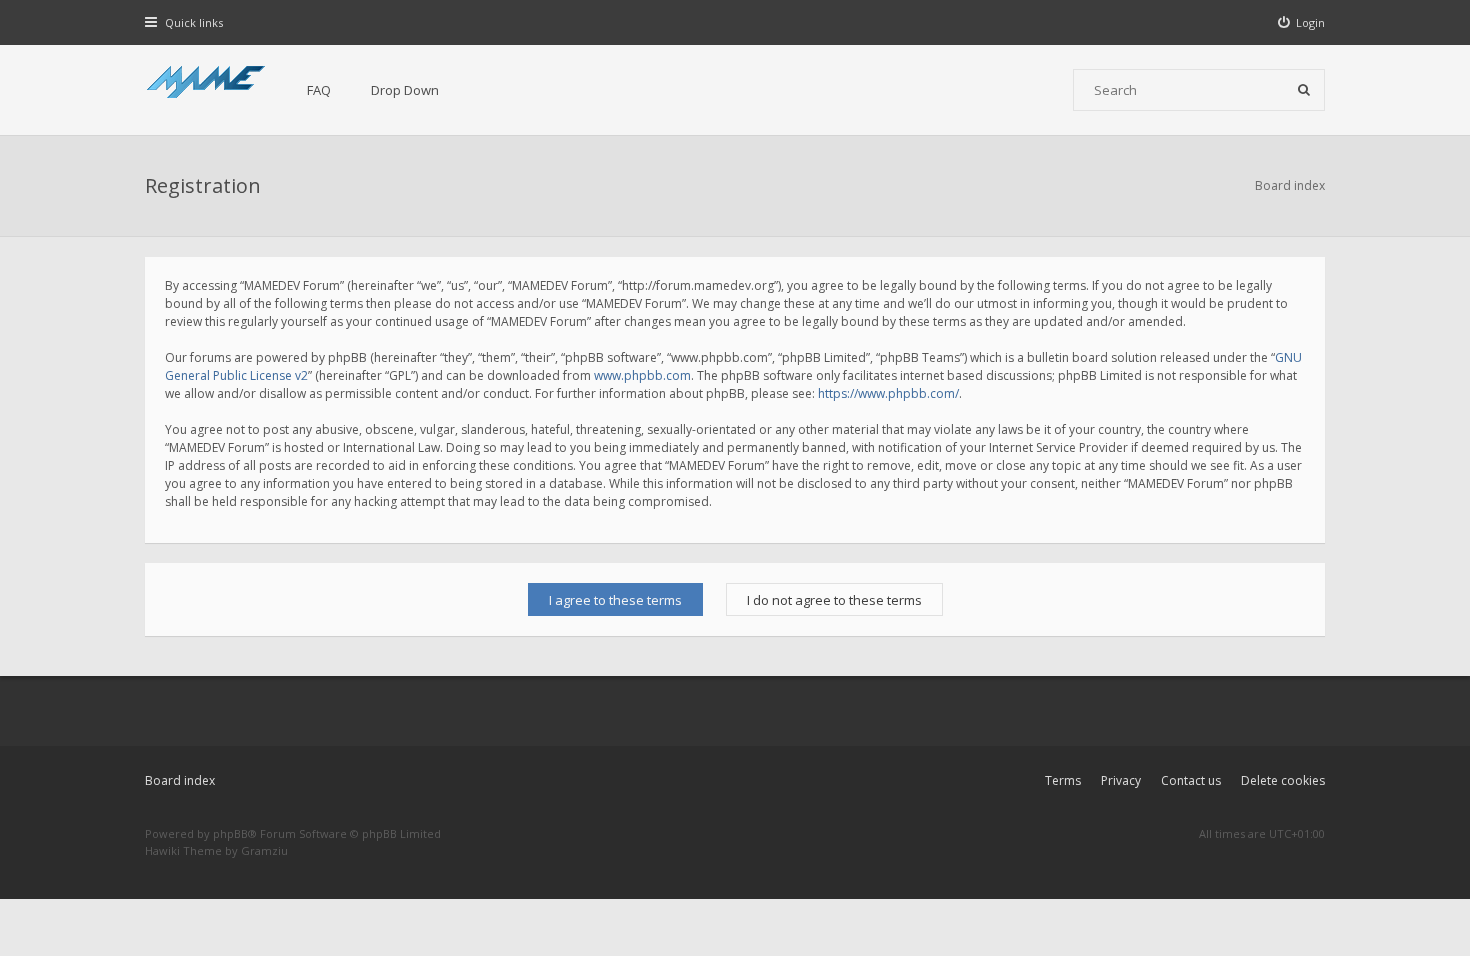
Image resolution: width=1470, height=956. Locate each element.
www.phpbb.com (642, 375)
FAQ (319, 90)
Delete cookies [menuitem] (1283, 780)
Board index (180, 780)
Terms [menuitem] (1063, 780)
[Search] (1304, 90)
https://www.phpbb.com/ (888, 393)
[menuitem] (1302, 22)
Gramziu (264, 850)
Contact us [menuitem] (1191, 780)
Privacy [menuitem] (1121, 780)
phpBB (230, 833)
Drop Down (405, 90)
